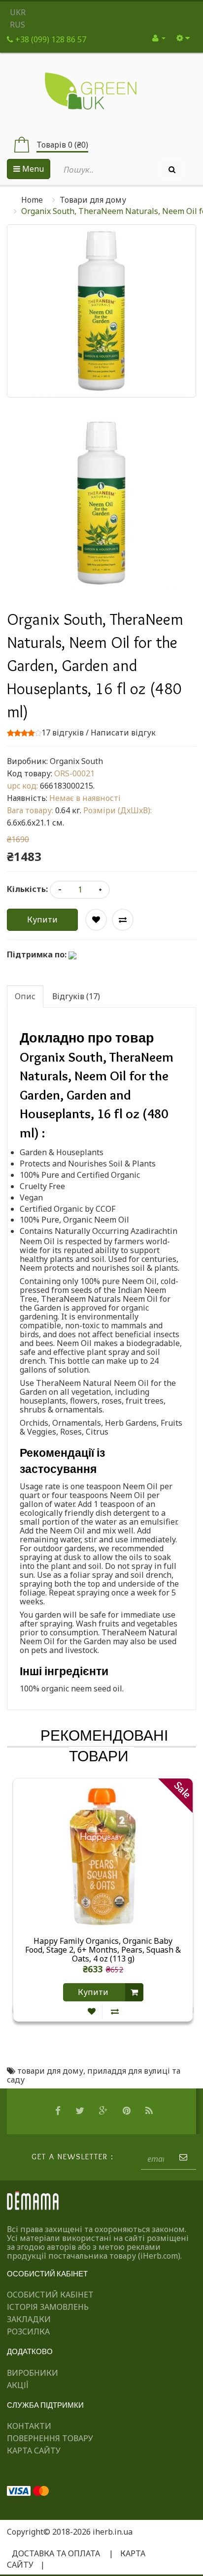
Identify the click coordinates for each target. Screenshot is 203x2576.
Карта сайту (34, 2451)
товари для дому (50, 2071)
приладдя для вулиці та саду (94, 2075)
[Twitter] (81, 2111)
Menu (32, 169)
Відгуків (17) (76, 996)
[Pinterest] (128, 2111)
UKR (18, 12)
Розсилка (28, 2331)
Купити (42, 920)
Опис (25, 996)
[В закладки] (92, 2011)
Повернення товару (50, 2438)
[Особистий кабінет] (159, 38)
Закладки (29, 2319)
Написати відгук (123, 733)
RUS (17, 25)
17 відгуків (63, 733)
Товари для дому (93, 200)
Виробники (33, 2373)
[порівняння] (115, 2011)
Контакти (29, 2426)
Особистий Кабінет (50, 2295)
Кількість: (27, 889)
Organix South (76, 761)
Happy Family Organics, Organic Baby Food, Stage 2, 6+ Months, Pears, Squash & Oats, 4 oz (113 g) (103, 1950)
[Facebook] (59, 2111)
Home (32, 200)
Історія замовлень (48, 2307)
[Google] (105, 2111)
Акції (18, 2385)
